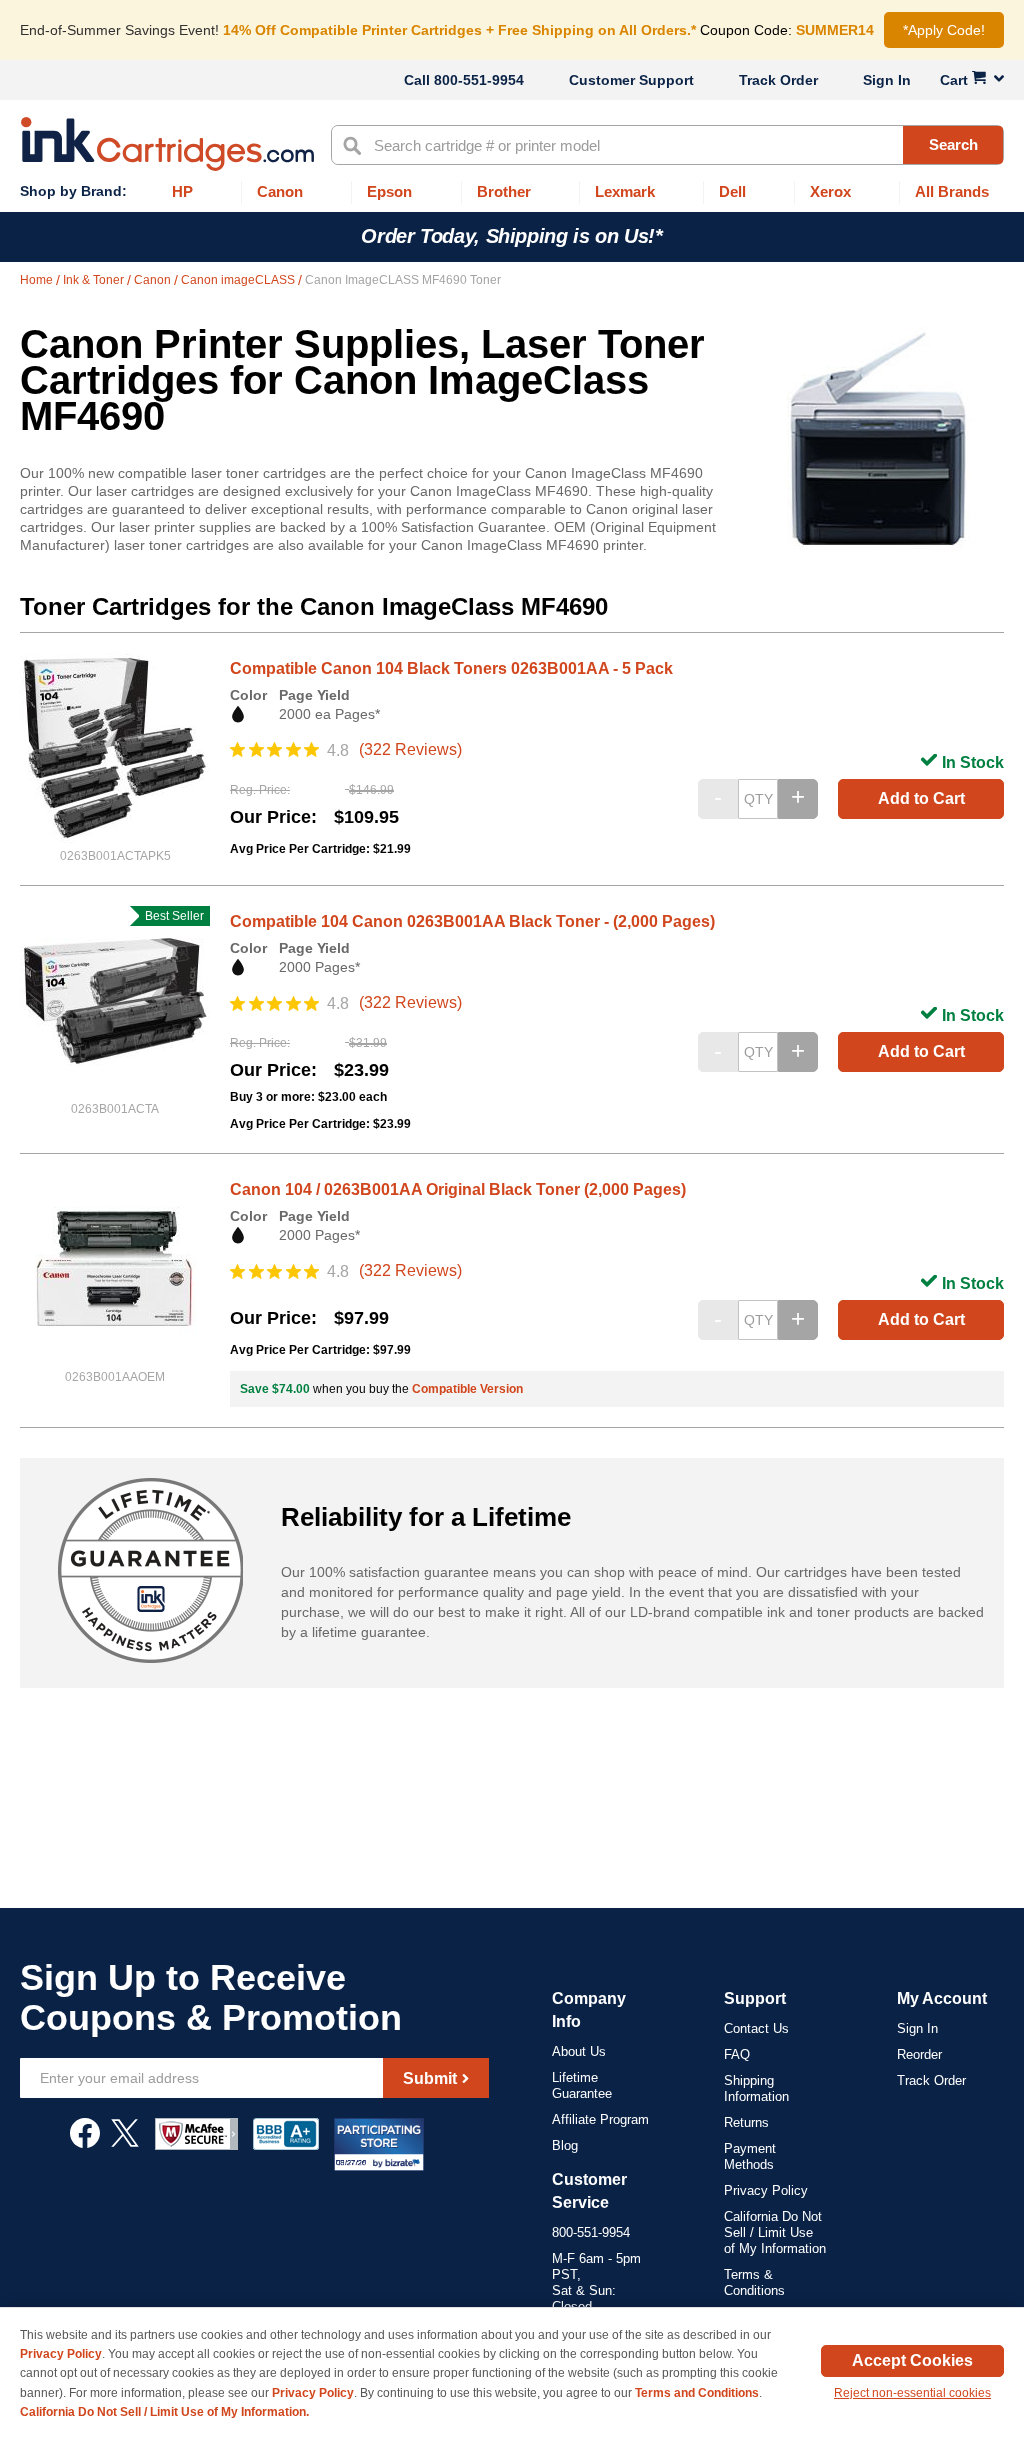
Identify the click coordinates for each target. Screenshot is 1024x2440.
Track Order (778, 80)
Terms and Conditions (697, 2393)
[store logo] (167, 144)
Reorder (919, 2054)
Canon (154, 280)
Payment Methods (750, 2156)
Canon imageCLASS (239, 280)
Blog (565, 2145)
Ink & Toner (95, 280)
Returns (746, 2122)
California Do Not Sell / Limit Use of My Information (775, 2232)
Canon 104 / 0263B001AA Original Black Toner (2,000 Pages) (458, 1189)
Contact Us (756, 2028)
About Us (579, 2051)
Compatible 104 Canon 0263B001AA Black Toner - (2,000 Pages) (472, 921)
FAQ (737, 2054)
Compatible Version (467, 1389)
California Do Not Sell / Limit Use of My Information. (164, 2412)
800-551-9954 (479, 80)
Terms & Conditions (754, 2282)
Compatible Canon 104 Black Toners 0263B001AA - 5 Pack (451, 668)
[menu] (512, 192)
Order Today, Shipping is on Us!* (511, 236)
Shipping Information (756, 2088)
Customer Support (631, 80)
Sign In (887, 80)
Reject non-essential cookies (912, 2393)
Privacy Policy (766, 2190)
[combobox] (667, 145)
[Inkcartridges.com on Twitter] (125, 2143)
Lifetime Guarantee (582, 2085)
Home (38, 280)
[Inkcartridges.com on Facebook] (85, 2143)
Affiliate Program (600, 2119)
